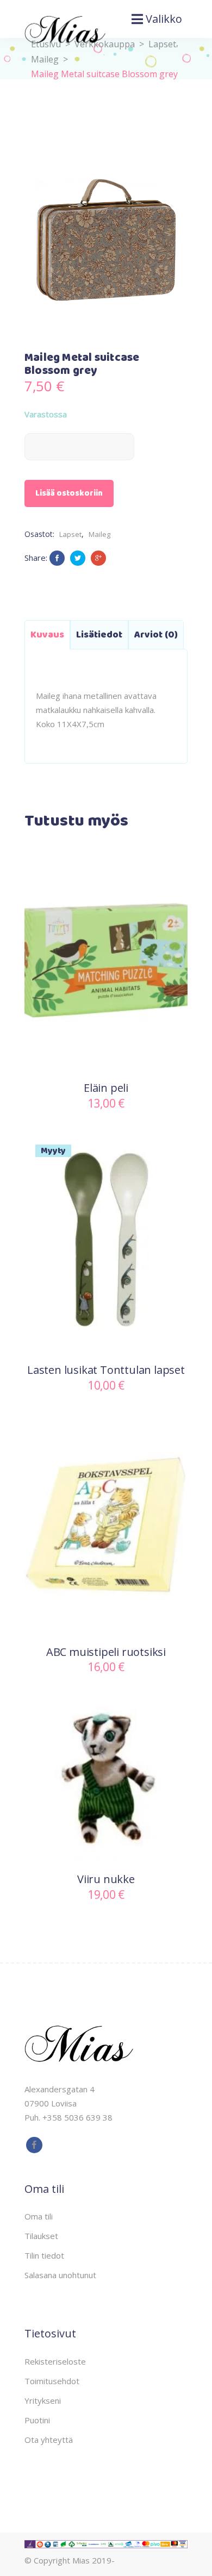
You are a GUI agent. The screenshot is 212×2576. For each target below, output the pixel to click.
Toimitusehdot (52, 2381)
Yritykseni (43, 2400)
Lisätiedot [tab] (99, 635)
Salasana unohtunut (60, 2275)
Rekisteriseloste (55, 2361)
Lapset (162, 44)
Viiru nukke (106, 1879)
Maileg (99, 534)
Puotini (37, 2420)
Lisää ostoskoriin (69, 493)
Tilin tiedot (44, 2255)
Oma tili (39, 2216)
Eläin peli (106, 1088)
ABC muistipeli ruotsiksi (106, 1652)
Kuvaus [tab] (47, 635)
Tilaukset (41, 2236)
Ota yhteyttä (49, 2440)
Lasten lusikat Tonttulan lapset (106, 1370)
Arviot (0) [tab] (156, 635)
